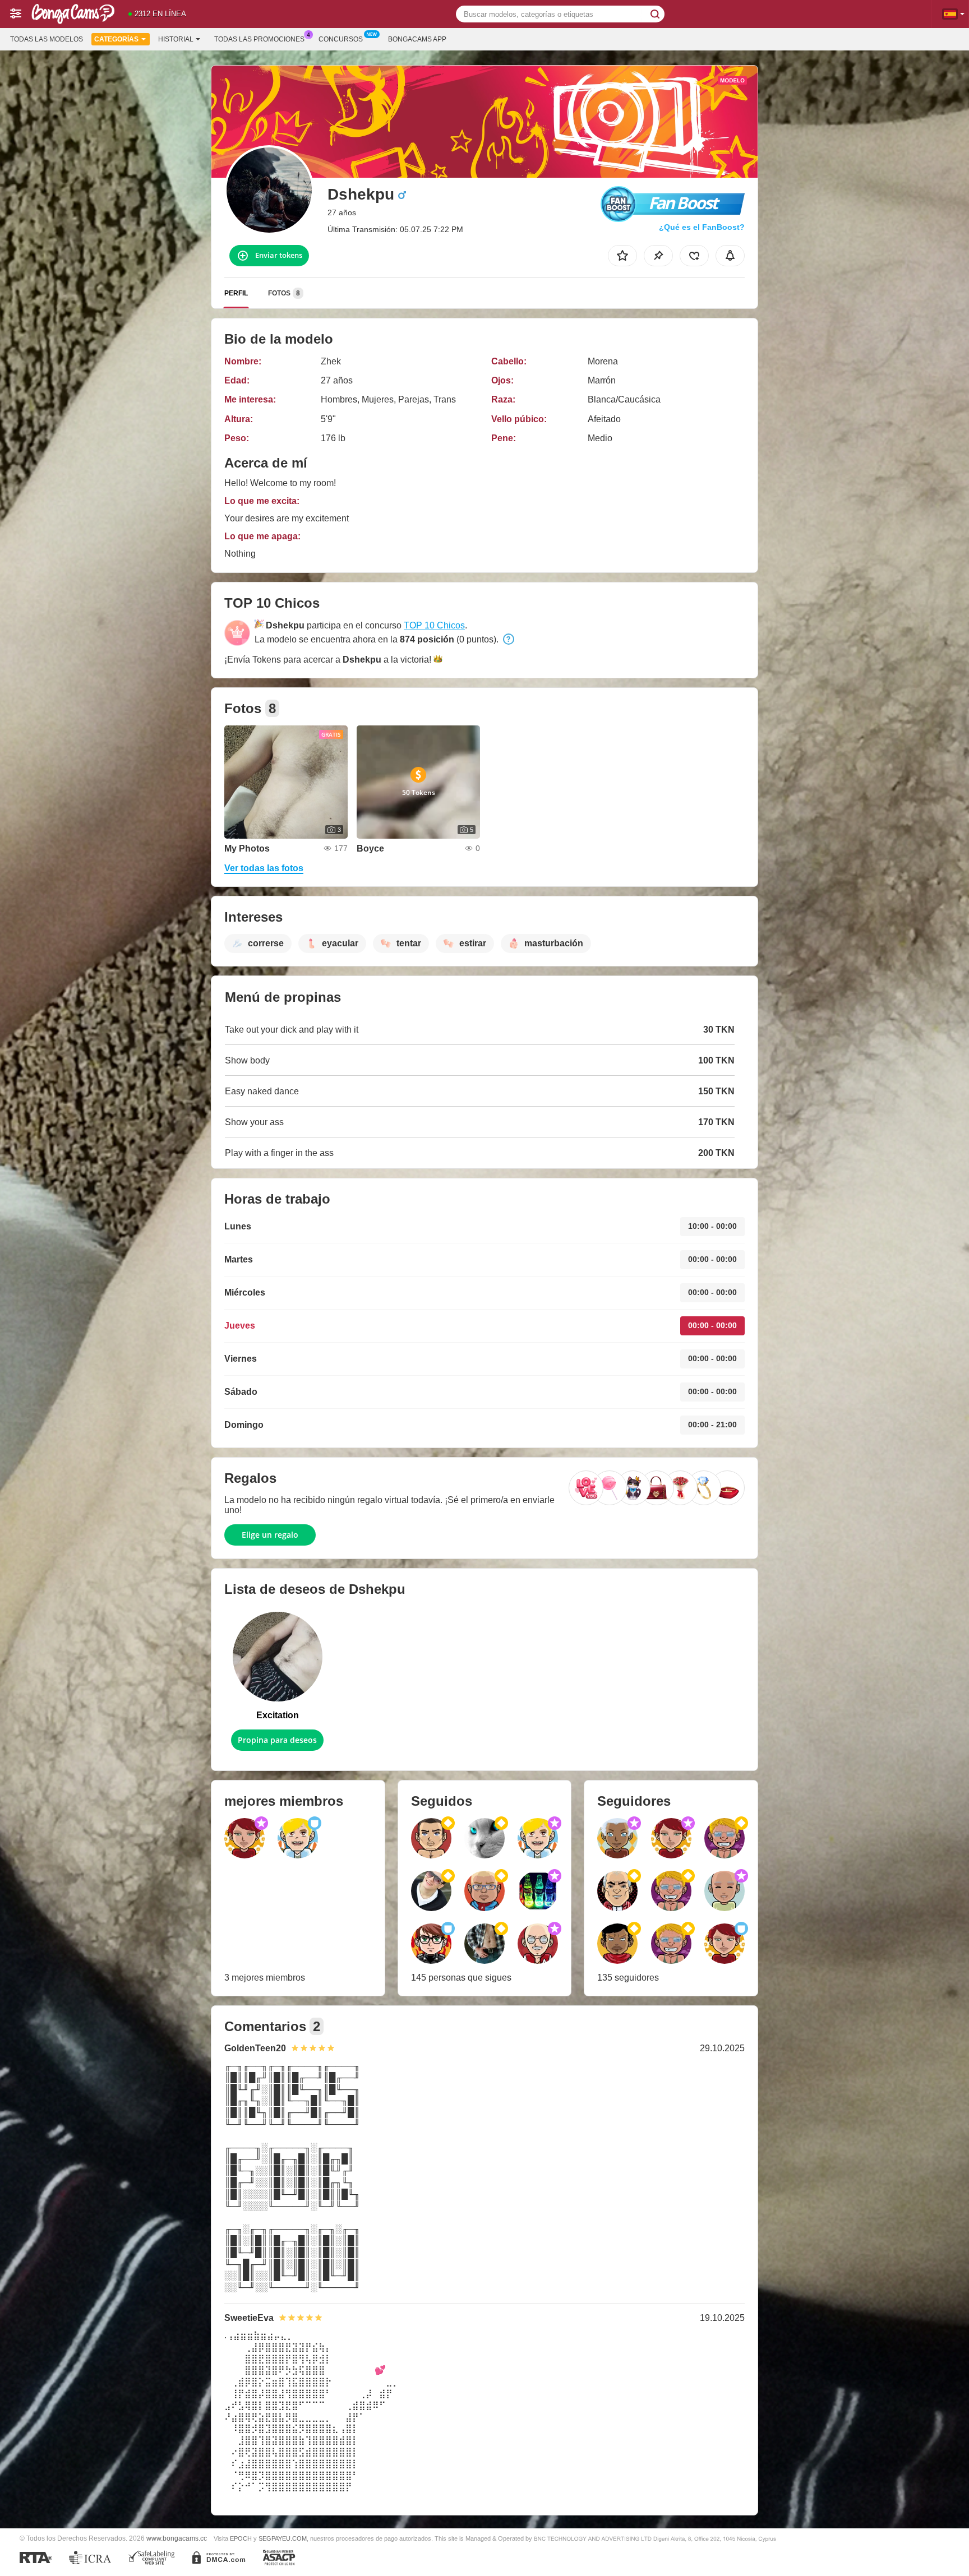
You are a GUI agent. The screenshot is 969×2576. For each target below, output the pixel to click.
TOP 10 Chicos (434, 625)
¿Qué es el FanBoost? (702, 227)
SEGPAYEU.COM (283, 2538)
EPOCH (241, 2538)
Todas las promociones (259, 39)
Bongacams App (417, 39)
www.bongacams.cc (177, 2538)
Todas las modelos (47, 39)
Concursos (341, 39)
